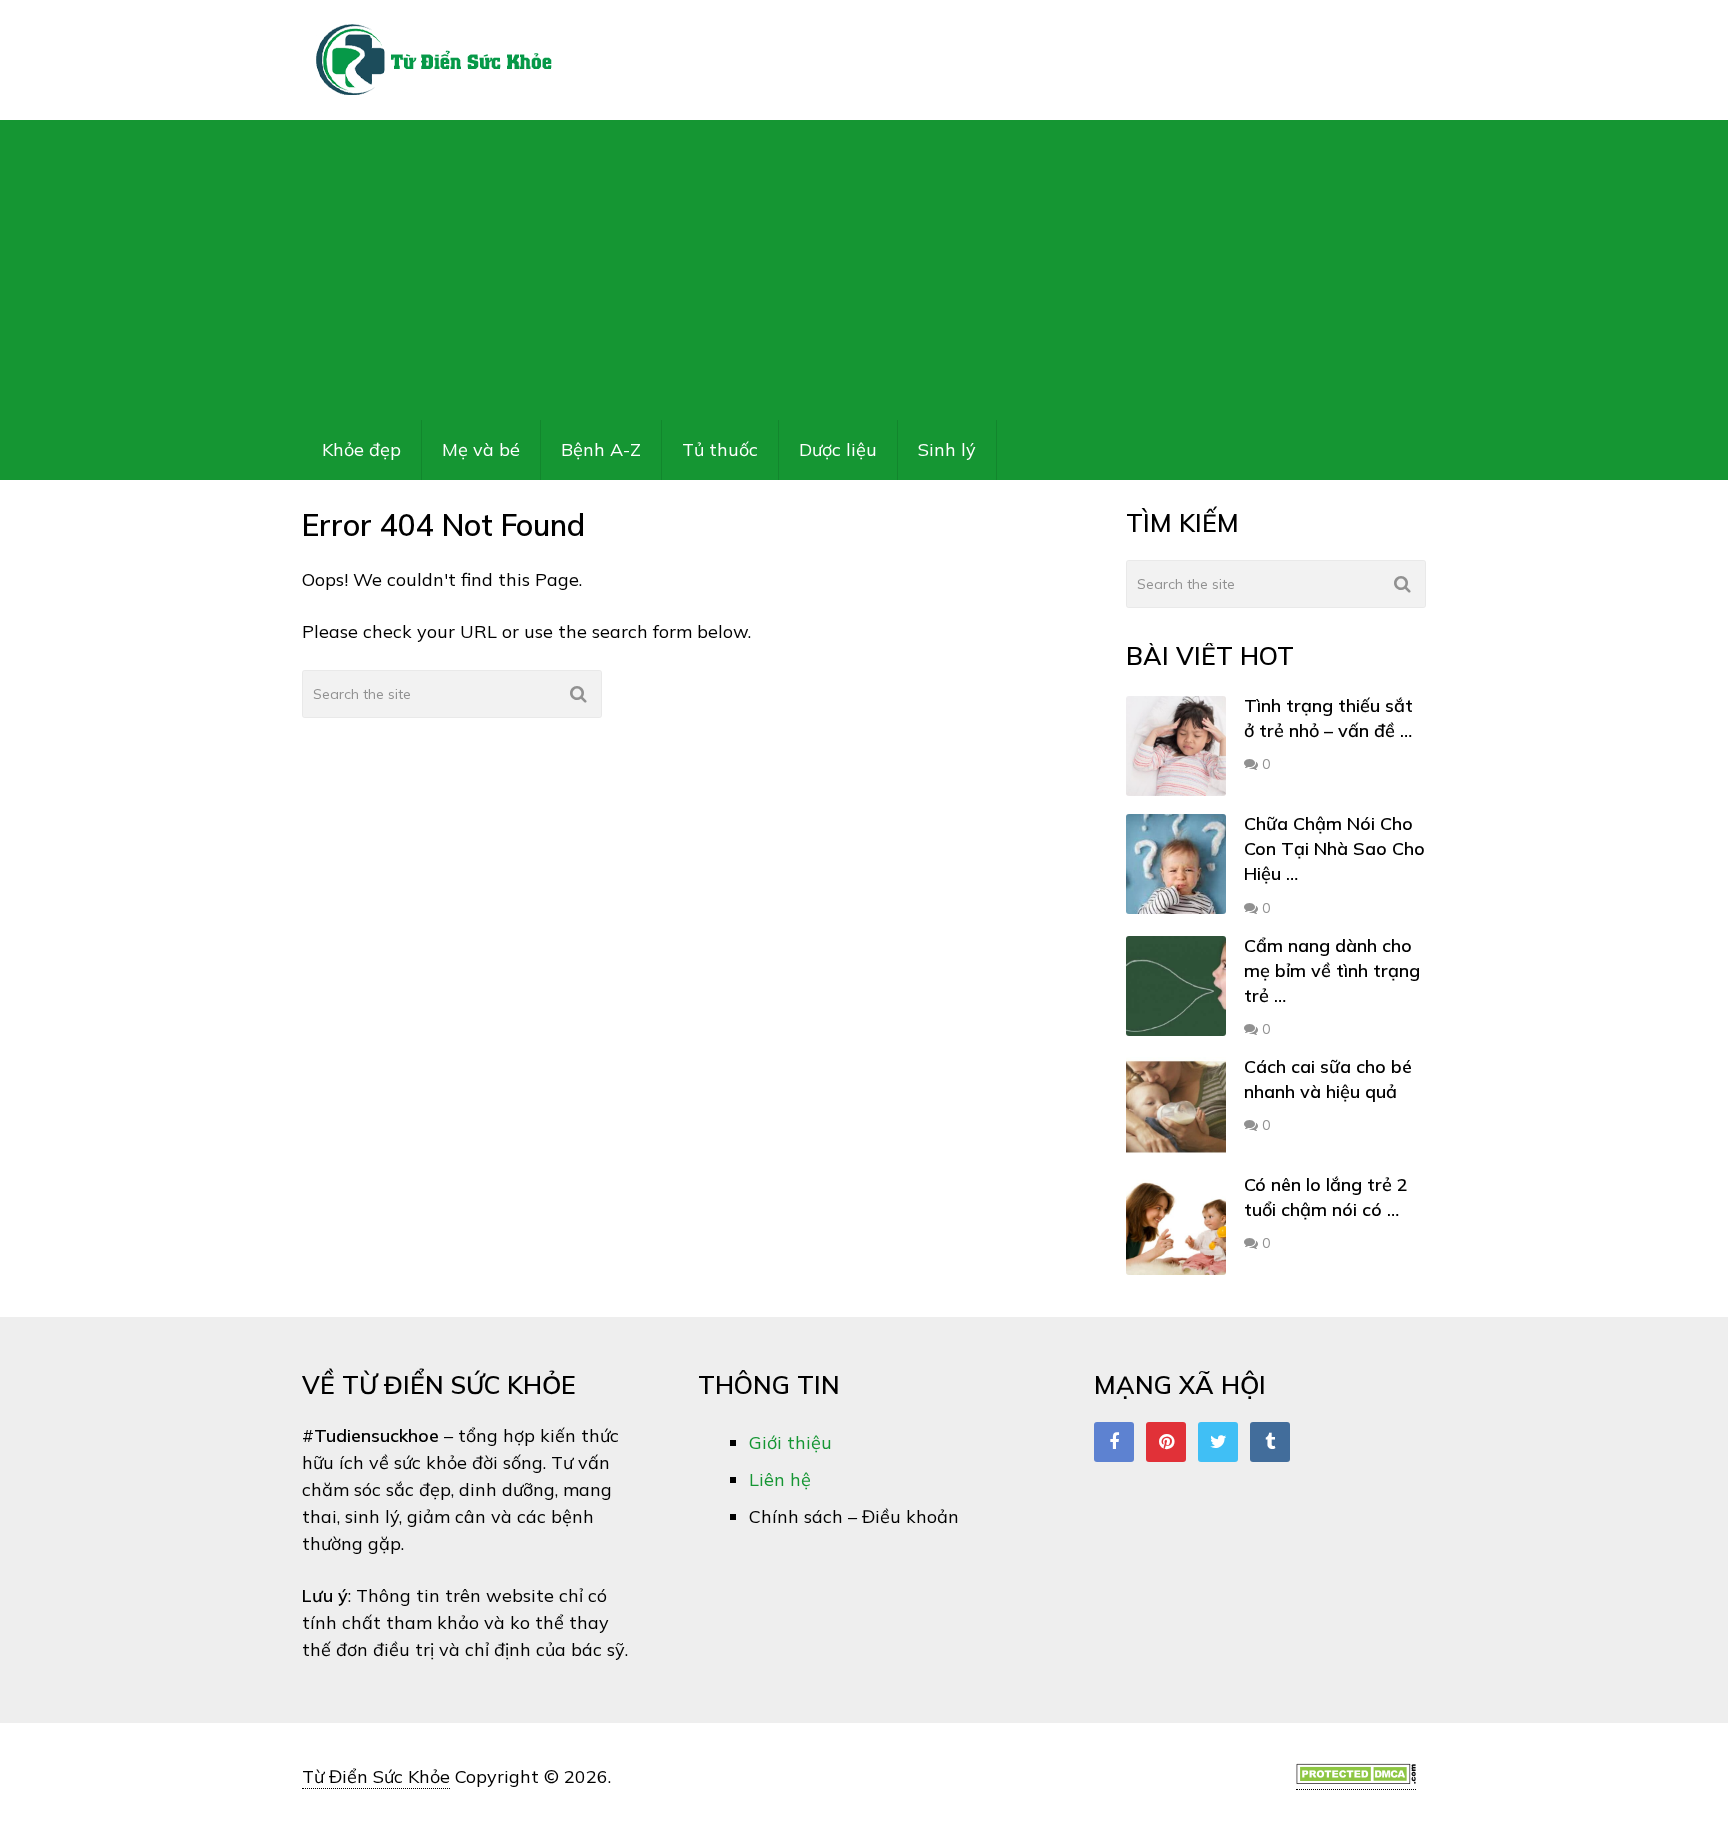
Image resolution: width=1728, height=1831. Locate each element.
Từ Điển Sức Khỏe (376, 1776)
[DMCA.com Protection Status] (1356, 1778)
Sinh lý (947, 449)
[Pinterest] (1166, 1442)
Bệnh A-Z (601, 449)
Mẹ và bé (481, 449)
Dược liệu (838, 449)
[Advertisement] (864, 270)
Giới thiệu (790, 1442)
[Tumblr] (1270, 1442)
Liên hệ (780, 1479)
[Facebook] (1114, 1442)
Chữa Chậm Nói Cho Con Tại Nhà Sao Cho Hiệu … (1334, 848)
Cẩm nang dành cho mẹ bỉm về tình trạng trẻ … (1332, 970)
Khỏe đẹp (361, 449)
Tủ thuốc (720, 449)
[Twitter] (1218, 1442)
